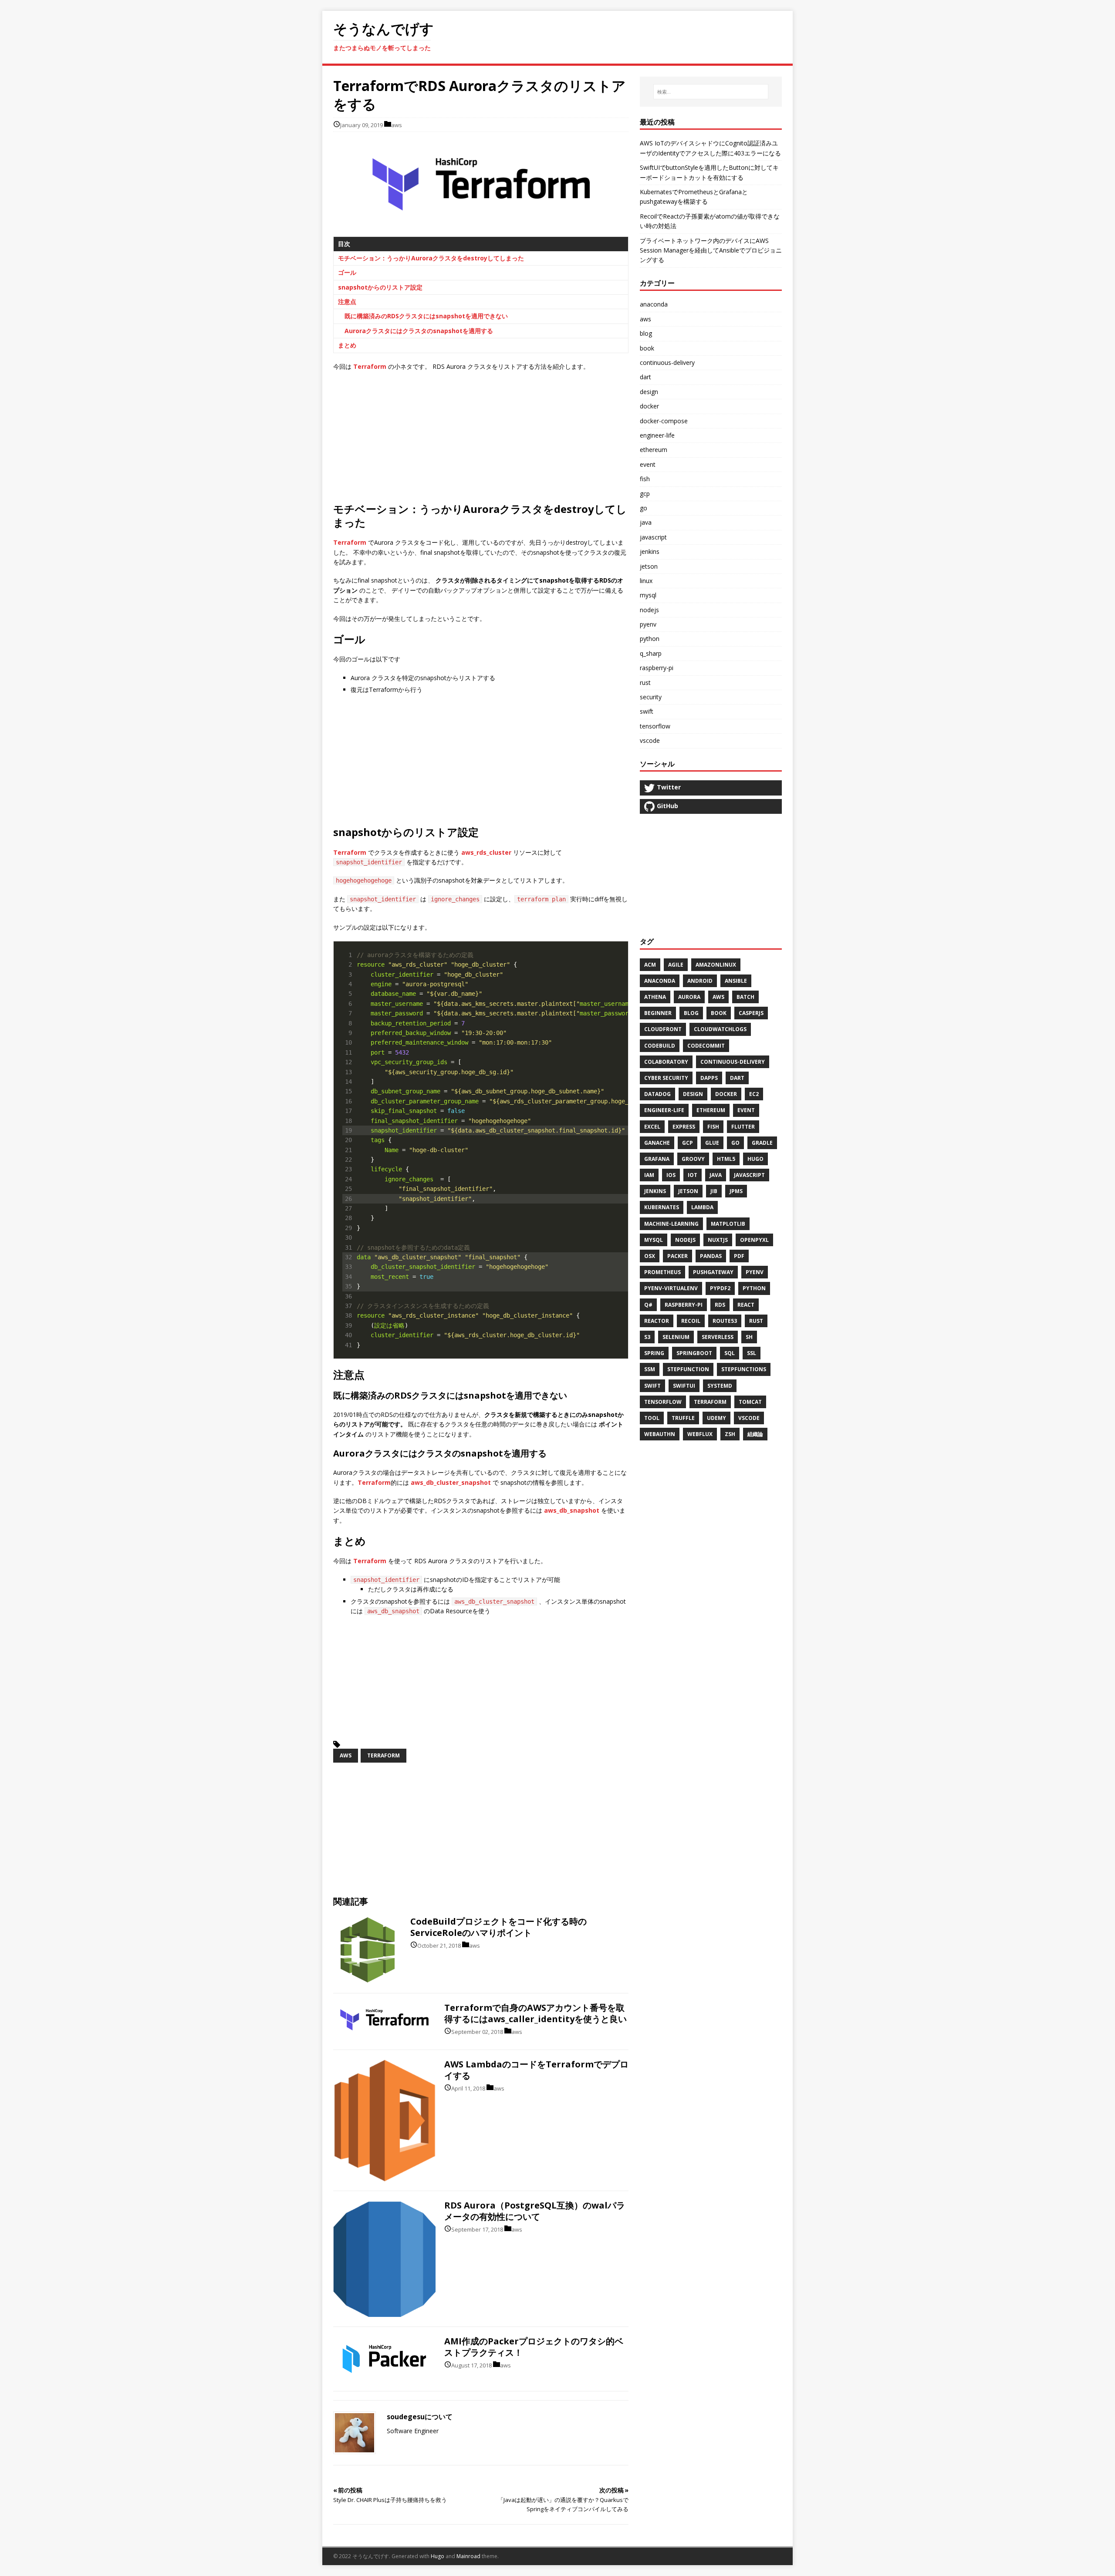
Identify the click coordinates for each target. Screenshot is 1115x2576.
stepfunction (688, 1369)
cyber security (666, 1078)
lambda (702, 1207)
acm (650, 965)
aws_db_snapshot (572, 1510)
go (644, 508)
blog (646, 333)
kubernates (662, 1207)
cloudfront (663, 1029)
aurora (689, 997)
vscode (749, 1418)
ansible (736, 981)
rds (720, 1305)
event (746, 1110)
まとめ (347, 345)
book (647, 348)
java (646, 522)
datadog (657, 1094)
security (651, 697)
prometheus (662, 1272)
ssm (650, 1369)
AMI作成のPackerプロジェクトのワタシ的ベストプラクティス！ (534, 2347)
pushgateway (713, 1272)
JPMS (736, 1191)
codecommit (706, 1046)
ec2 (754, 1094)
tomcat (750, 1402)
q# (648, 1305)
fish (713, 1127)
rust (645, 683)
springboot (694, 1353)
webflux (700, 1434)
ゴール (347, 272)
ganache (657, 1143)
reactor (657, 1321)
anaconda (654, 304)
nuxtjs (718, 1240)
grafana (657, 1159)
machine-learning (671, 1224)
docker (726, 1094)
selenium (676, 1337)
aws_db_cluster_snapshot (451, 1482)
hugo (755, 1159)
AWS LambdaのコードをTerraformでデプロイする (536, 2070)
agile (676, 965)
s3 (647, 1337)
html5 (726, 1159)
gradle (762, 1143)
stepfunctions (744, 1369)
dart (645, 377)
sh (749, 1337)
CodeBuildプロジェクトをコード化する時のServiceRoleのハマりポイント (498, 1927)
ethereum (711, 1110)
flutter (743, 1127)
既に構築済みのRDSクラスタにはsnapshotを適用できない (426, 316)
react (746, 1305)
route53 (725, 1321)
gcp (688, 1143)
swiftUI (684, 1386)
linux (646, 581)
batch (745, 997)
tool (652, 1418)
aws (397, 125)
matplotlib (728, 1224)
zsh (730, 1434)
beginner (658, 1013)
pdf (739, 1256)
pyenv (648, 624)
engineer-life (664, 1110)
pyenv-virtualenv (671, 1288)
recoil (691, 1321)
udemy (716, 1418)
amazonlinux (716, 965)
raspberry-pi (657, 668)
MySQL (654, 1240)
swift (652, 1386)
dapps (709, 1078)
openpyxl (754, 1240)
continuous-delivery (667, 362)
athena (655, 997)
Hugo (438, 2556)
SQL (730, 1353)
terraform (383, 1755)
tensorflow (663, 1402)
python (650, 639)
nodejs (649, 610)
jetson (649, 566)
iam (649, 1175)
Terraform (370, 366)
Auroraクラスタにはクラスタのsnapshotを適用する (419, 331)
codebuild (660, 1046)
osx (650, 1256)
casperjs (751, 1013)
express (684, 1127)
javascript (653, 537)
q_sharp (651, 653)
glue (712, 1143)
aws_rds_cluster (486, 852)
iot (693, 1175)
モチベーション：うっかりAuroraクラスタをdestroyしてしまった (431, 258)
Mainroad (468, 2556)
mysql (648, 595)
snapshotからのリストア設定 (380, 287)
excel (652, 1127)
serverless (718, 1337)
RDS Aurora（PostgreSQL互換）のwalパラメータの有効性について (535, 2211)
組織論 (755, 1434)
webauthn (660, 1434)
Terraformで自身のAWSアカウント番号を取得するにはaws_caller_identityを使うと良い (536, 2013)
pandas (711, 1256)
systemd (720, 1386)
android (700, 981)
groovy (693, 1159)
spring (654, 1353)
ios (671, 1175)
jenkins (650, 551)
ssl (752, 1353)
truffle (683, 1418)
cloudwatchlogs (720, 1029)
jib (714, 1191)
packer (677, 1256)
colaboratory (666, 1062)
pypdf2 (720, 1288)
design (693, 1094)
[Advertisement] (557, 441)
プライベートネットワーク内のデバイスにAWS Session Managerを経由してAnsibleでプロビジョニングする (711, 250)
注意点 (347, 302)
